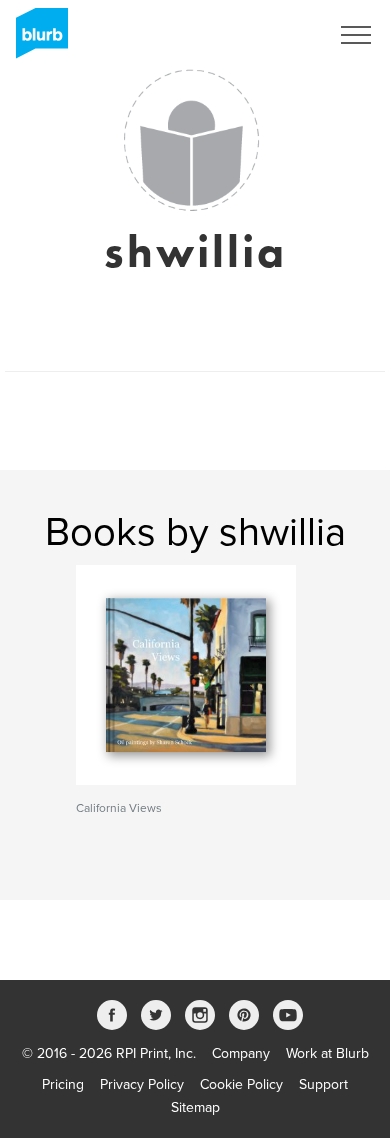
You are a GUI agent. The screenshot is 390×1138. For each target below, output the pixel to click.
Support (323, 1084)
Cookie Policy (241, 1084)
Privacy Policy (142, 1084)
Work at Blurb (327, 1053)
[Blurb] (36, 40)
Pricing (63, 1084)
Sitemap (195, 1107)
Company (241, 1053)
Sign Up (278, 35)
